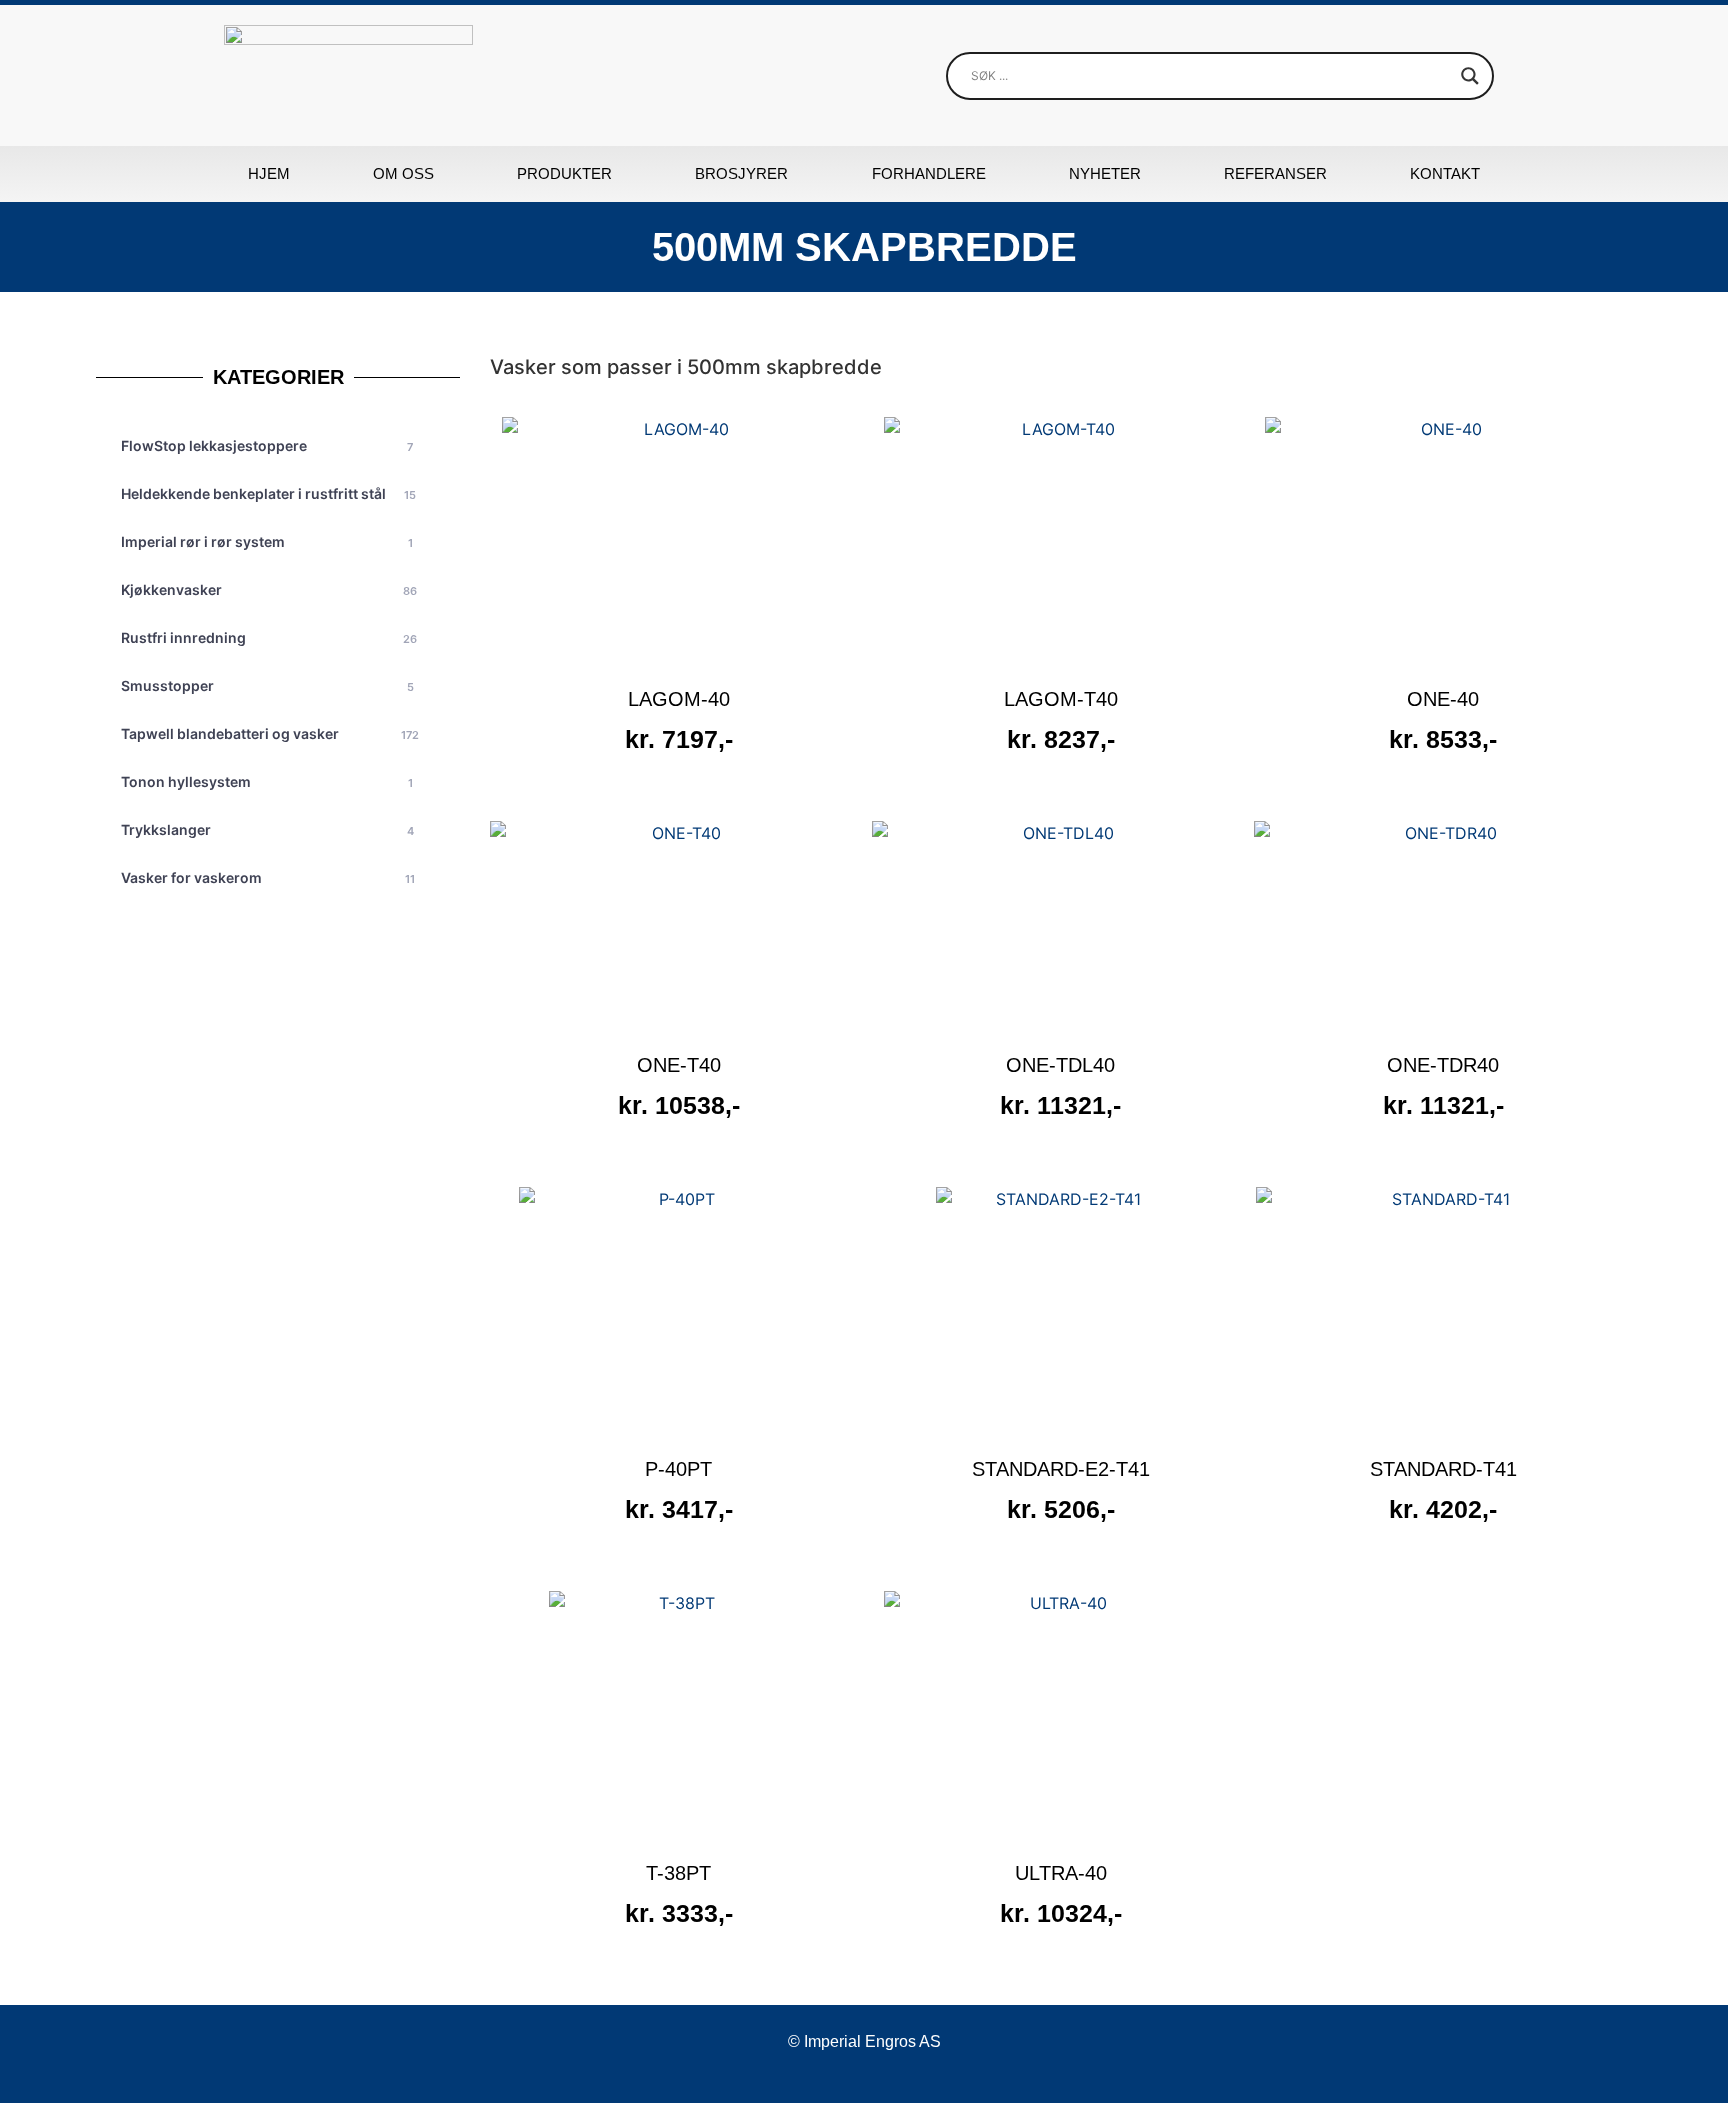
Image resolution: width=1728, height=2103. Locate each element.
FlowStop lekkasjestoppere (267, 445)
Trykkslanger (267, 829)
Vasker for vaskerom (268, 877)
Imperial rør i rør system (266, 541)
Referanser (1275, 173)
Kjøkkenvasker (269, 589)
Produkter (564, 173)
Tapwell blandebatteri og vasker (270, 733)
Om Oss (403, 173)
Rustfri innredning (269, 637)
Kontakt (1445, 173)
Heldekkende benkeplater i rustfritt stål (268, 493)
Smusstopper (267, 685)
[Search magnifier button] (1470, 76)
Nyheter (1105, 173)
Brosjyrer (741, 173)
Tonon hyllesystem (266, 781)
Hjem (269, 173)
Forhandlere (929, 173)
